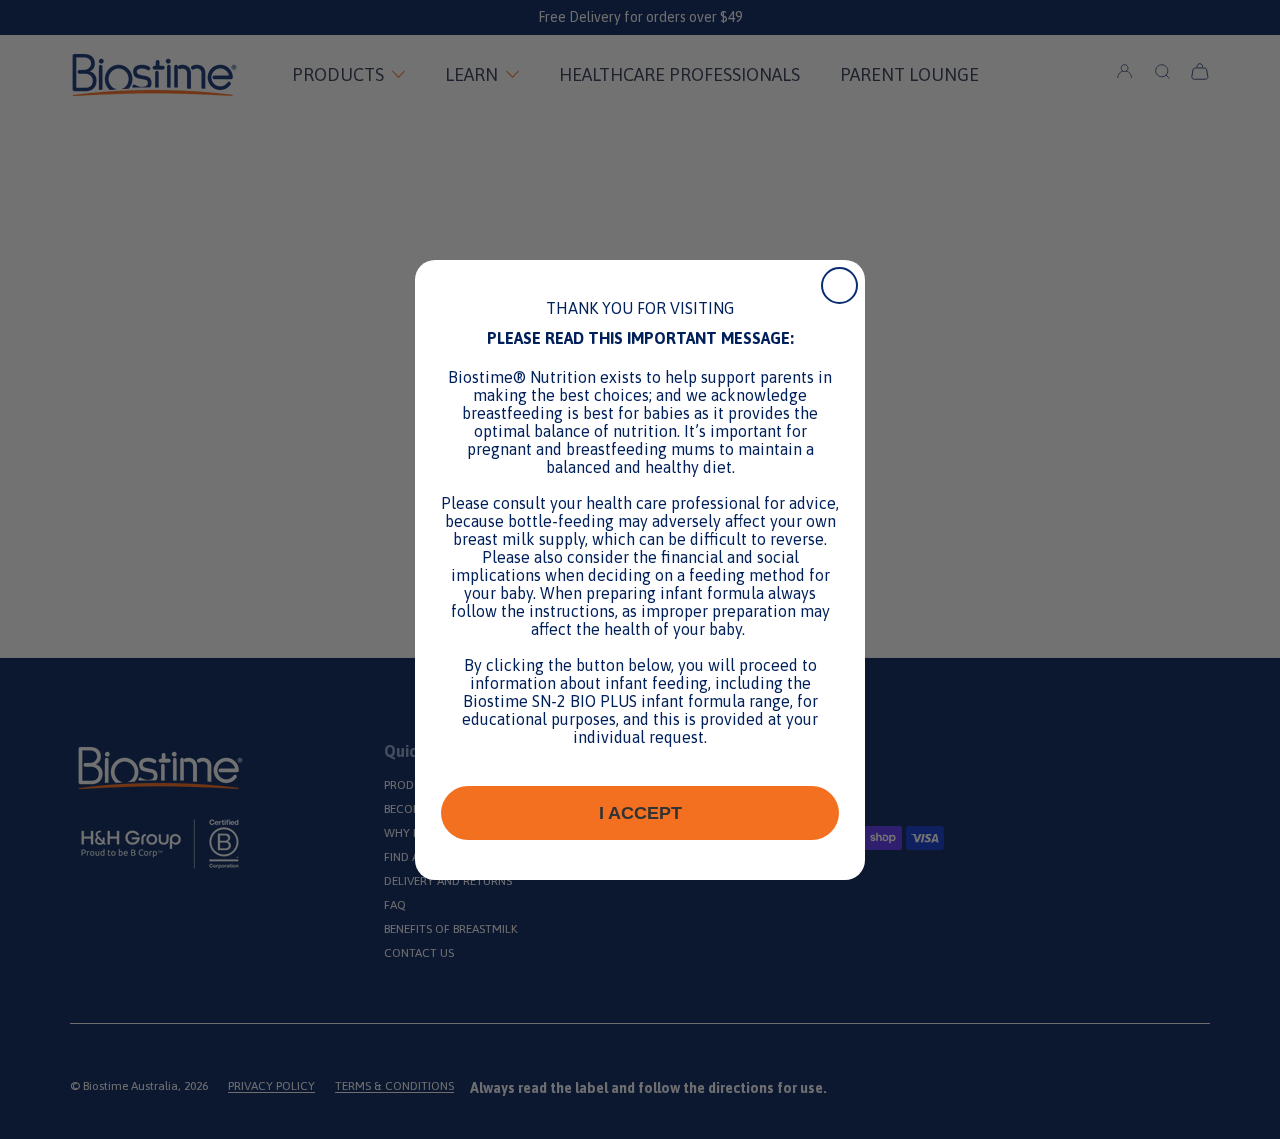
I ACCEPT (640, 813)
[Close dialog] (839, 285)
